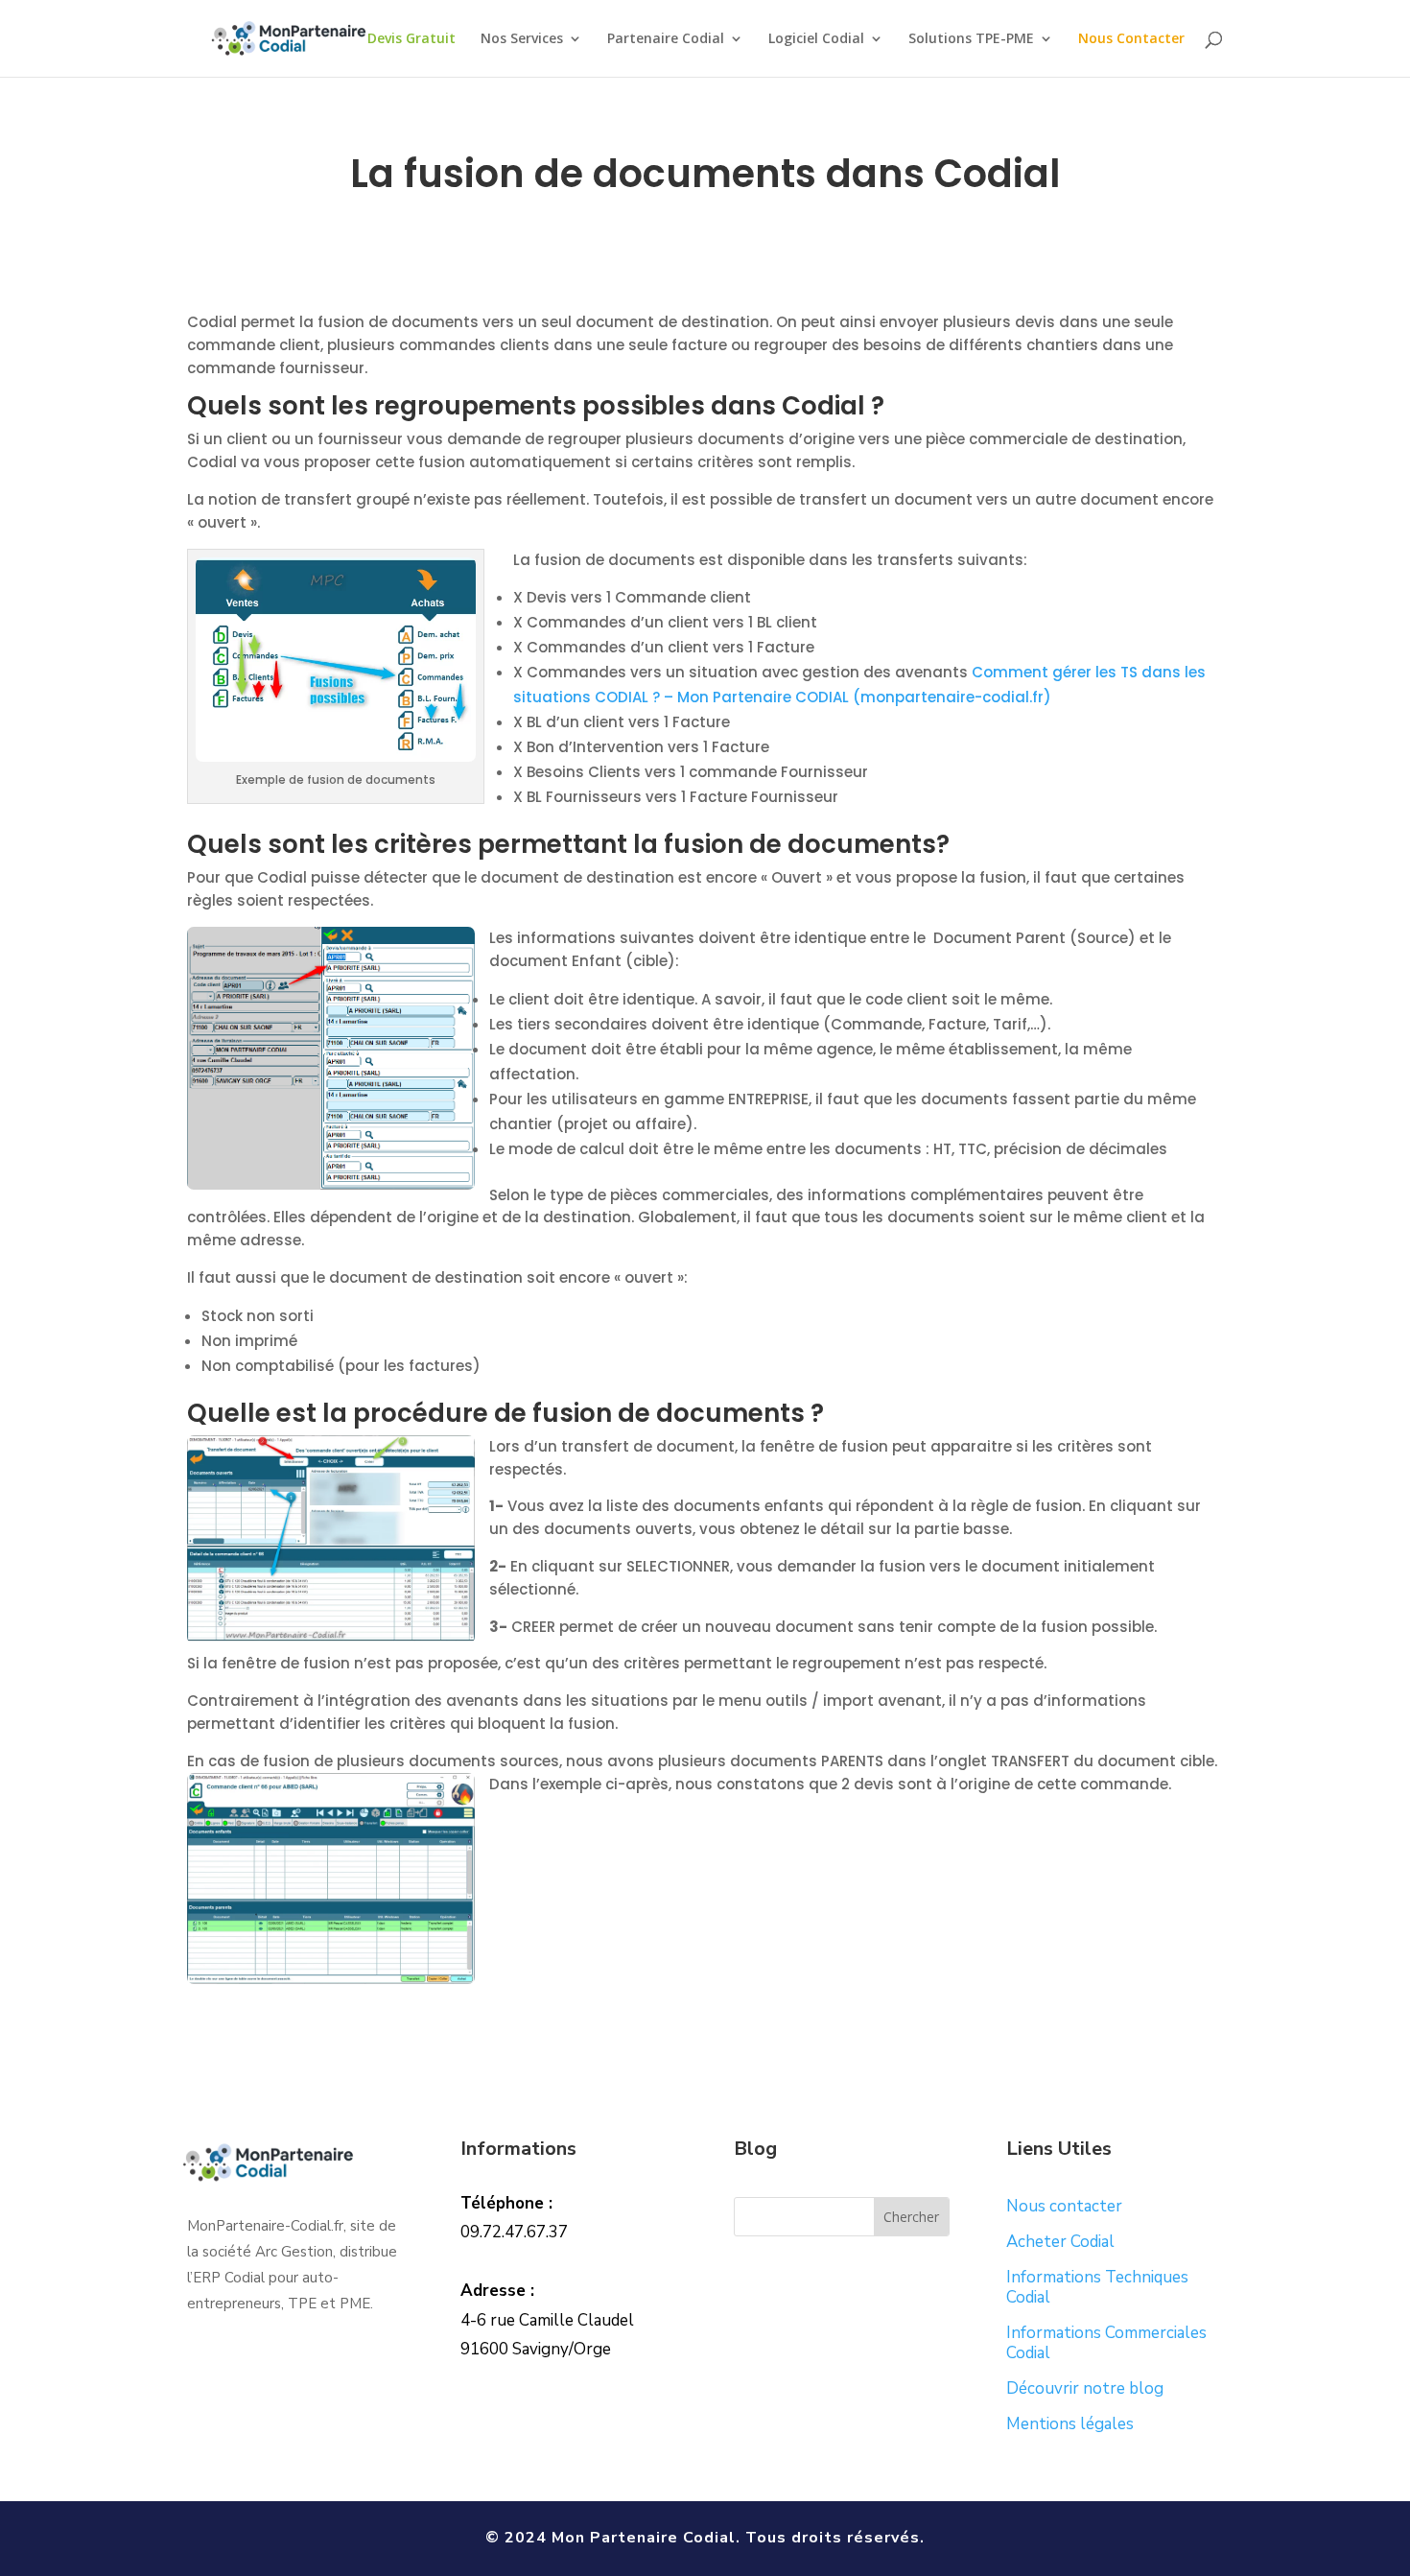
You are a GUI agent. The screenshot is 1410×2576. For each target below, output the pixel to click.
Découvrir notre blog (1085, 2388)
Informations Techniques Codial (1097, 2287)
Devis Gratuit (411, 39)
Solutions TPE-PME (971, 39)
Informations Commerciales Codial (1106, 2342)
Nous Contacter (1131, 39)
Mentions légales (1070, 2424)
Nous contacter (1064, 2206)
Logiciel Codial (816, 39)
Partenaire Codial (666, 39)
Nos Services (522, 39)
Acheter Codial (1060, 2242)
